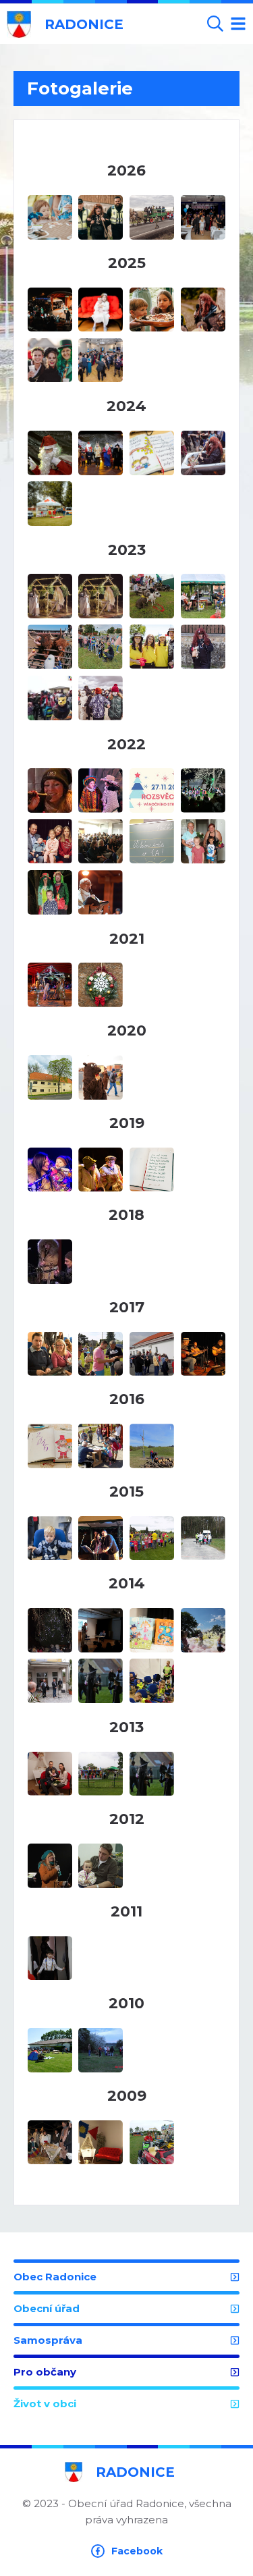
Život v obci (45, 2404)
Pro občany (45, 2372)
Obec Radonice (55, 2277)
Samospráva (48, 2340)
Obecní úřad (47, 2308)
